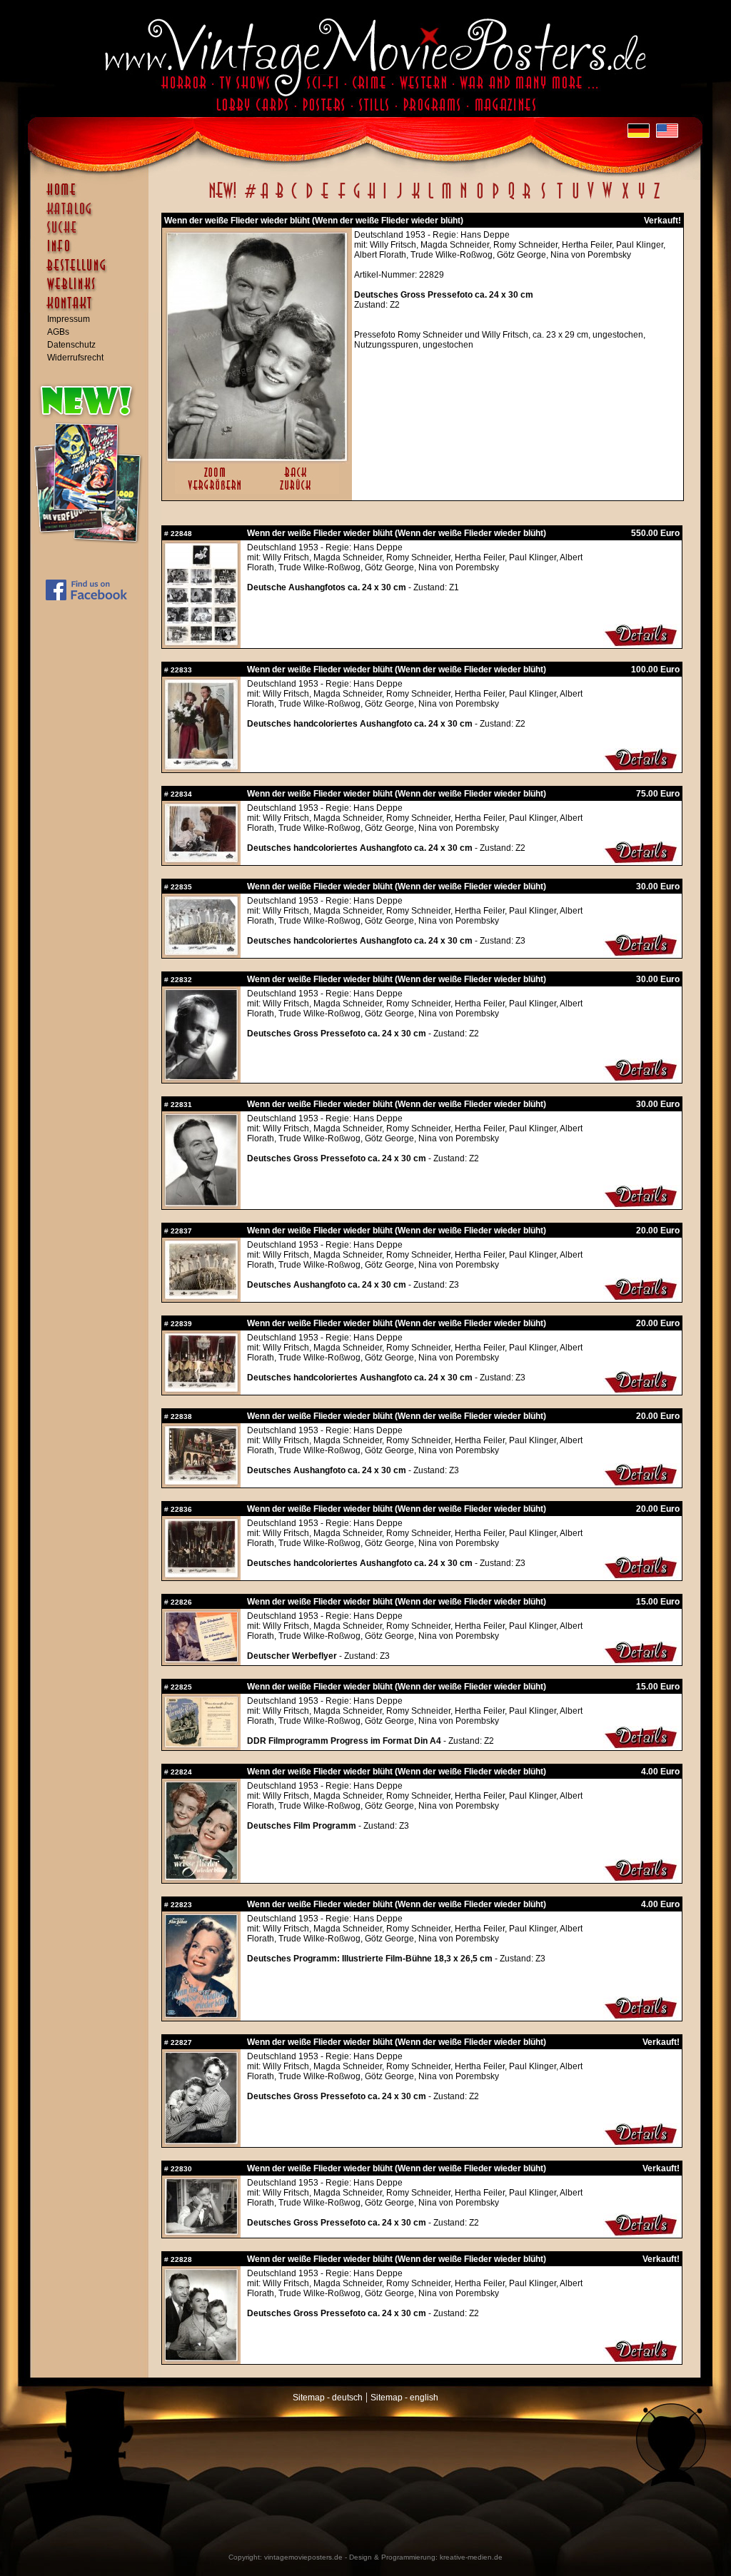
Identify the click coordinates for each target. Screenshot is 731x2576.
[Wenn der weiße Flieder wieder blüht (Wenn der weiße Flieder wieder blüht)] (257, 458)
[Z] (656, 198)
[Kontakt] (93, 310)
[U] (575, 198)
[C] (294, 198)
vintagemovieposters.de (303, 2557)
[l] (431, 198)
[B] (279, 198)
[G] (357, 198)
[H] (372, 198)
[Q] (511, 198)
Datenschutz (71, 345)
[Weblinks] (93, 291)
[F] (342, 198)
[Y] (641, 198)
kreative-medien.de (471, 2557)
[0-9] (249, 198)
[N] (464, 198)
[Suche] (93, 233)
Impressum (69, 319)
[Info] (93, 253)
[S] (543, 198)
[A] (264, 198)
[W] (607, 198)
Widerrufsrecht (75, 358)
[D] (309, 198)
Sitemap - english (404, 2398)
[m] (447, 198)
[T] (559, 198)
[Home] (93, 196)
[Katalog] (93, 215)
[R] (527, 198)
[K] (416, 198)
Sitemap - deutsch (328, 2398)
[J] (399, 198)
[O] (480, 198)
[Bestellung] (93, 272)
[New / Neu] (223, 198)
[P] (495, 198)
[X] (625, 198)
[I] (385, 198)
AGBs (58, 332)
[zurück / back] (298, 491)
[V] (590, 198)
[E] (326, 198)
